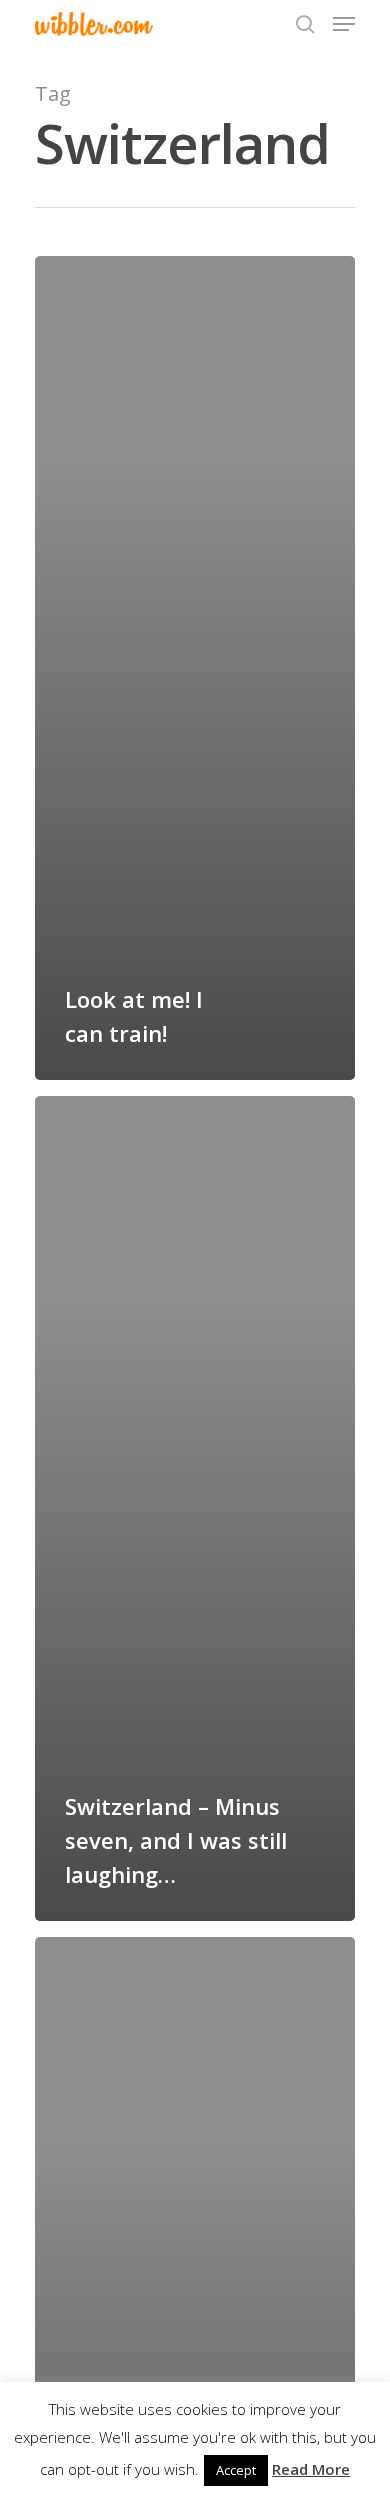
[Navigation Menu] (344, 24)
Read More (311, 2469)
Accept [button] (236, 2470)
